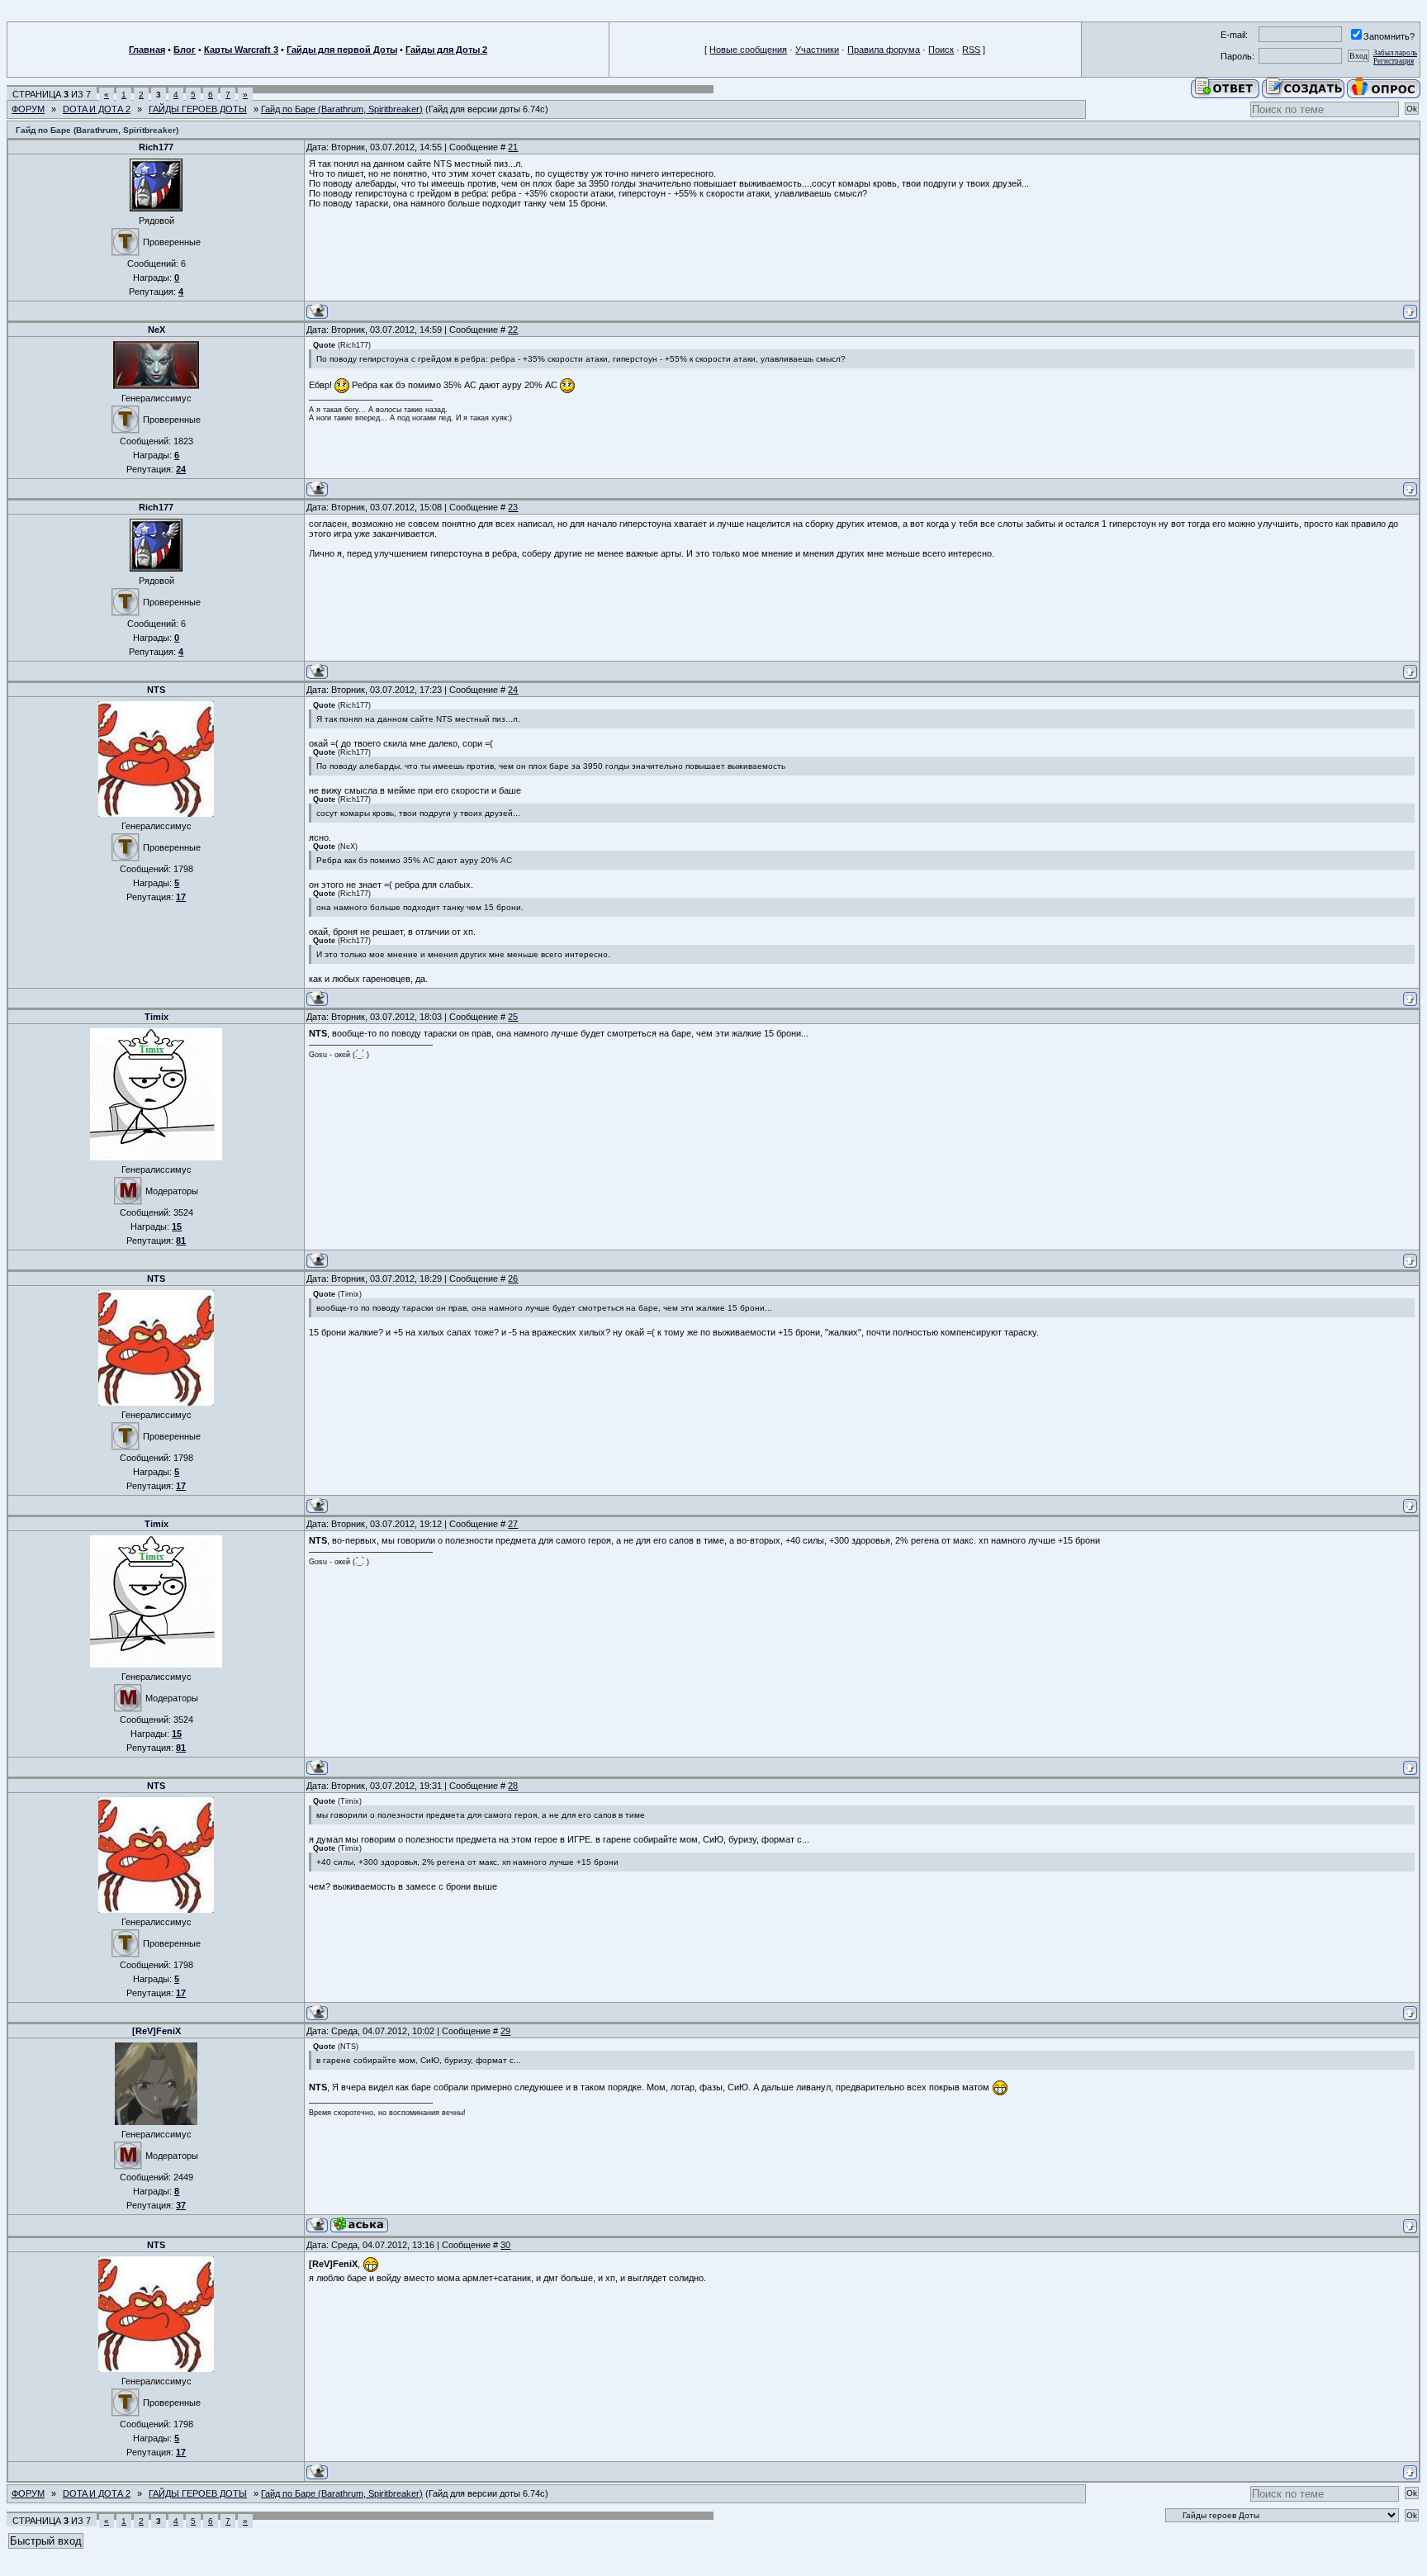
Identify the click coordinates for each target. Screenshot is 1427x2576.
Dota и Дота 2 (97, 109)
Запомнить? (1389, 36)
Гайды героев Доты (198, 109)
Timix (156, 1017)
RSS (971, 50)
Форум (28, 109)
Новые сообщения (748, 50)
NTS (156, 690)
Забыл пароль (1395, 53)
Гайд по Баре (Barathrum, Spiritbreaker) (342, 109)
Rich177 (156, 147)
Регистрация (1394, 61)
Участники (817, 50)
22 (513, 330)
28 (513, 1786)
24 (513, 690)
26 (513, 1279)
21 (513, 147)
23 (513, 507)
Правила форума (884, 50)
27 (513, 1524)
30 (505, 2245)
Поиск (941, 50)
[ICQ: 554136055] (359, 2225)
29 (505, 2031)
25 (513, 1017)
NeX (156, 330)
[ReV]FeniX (156, 2031)
